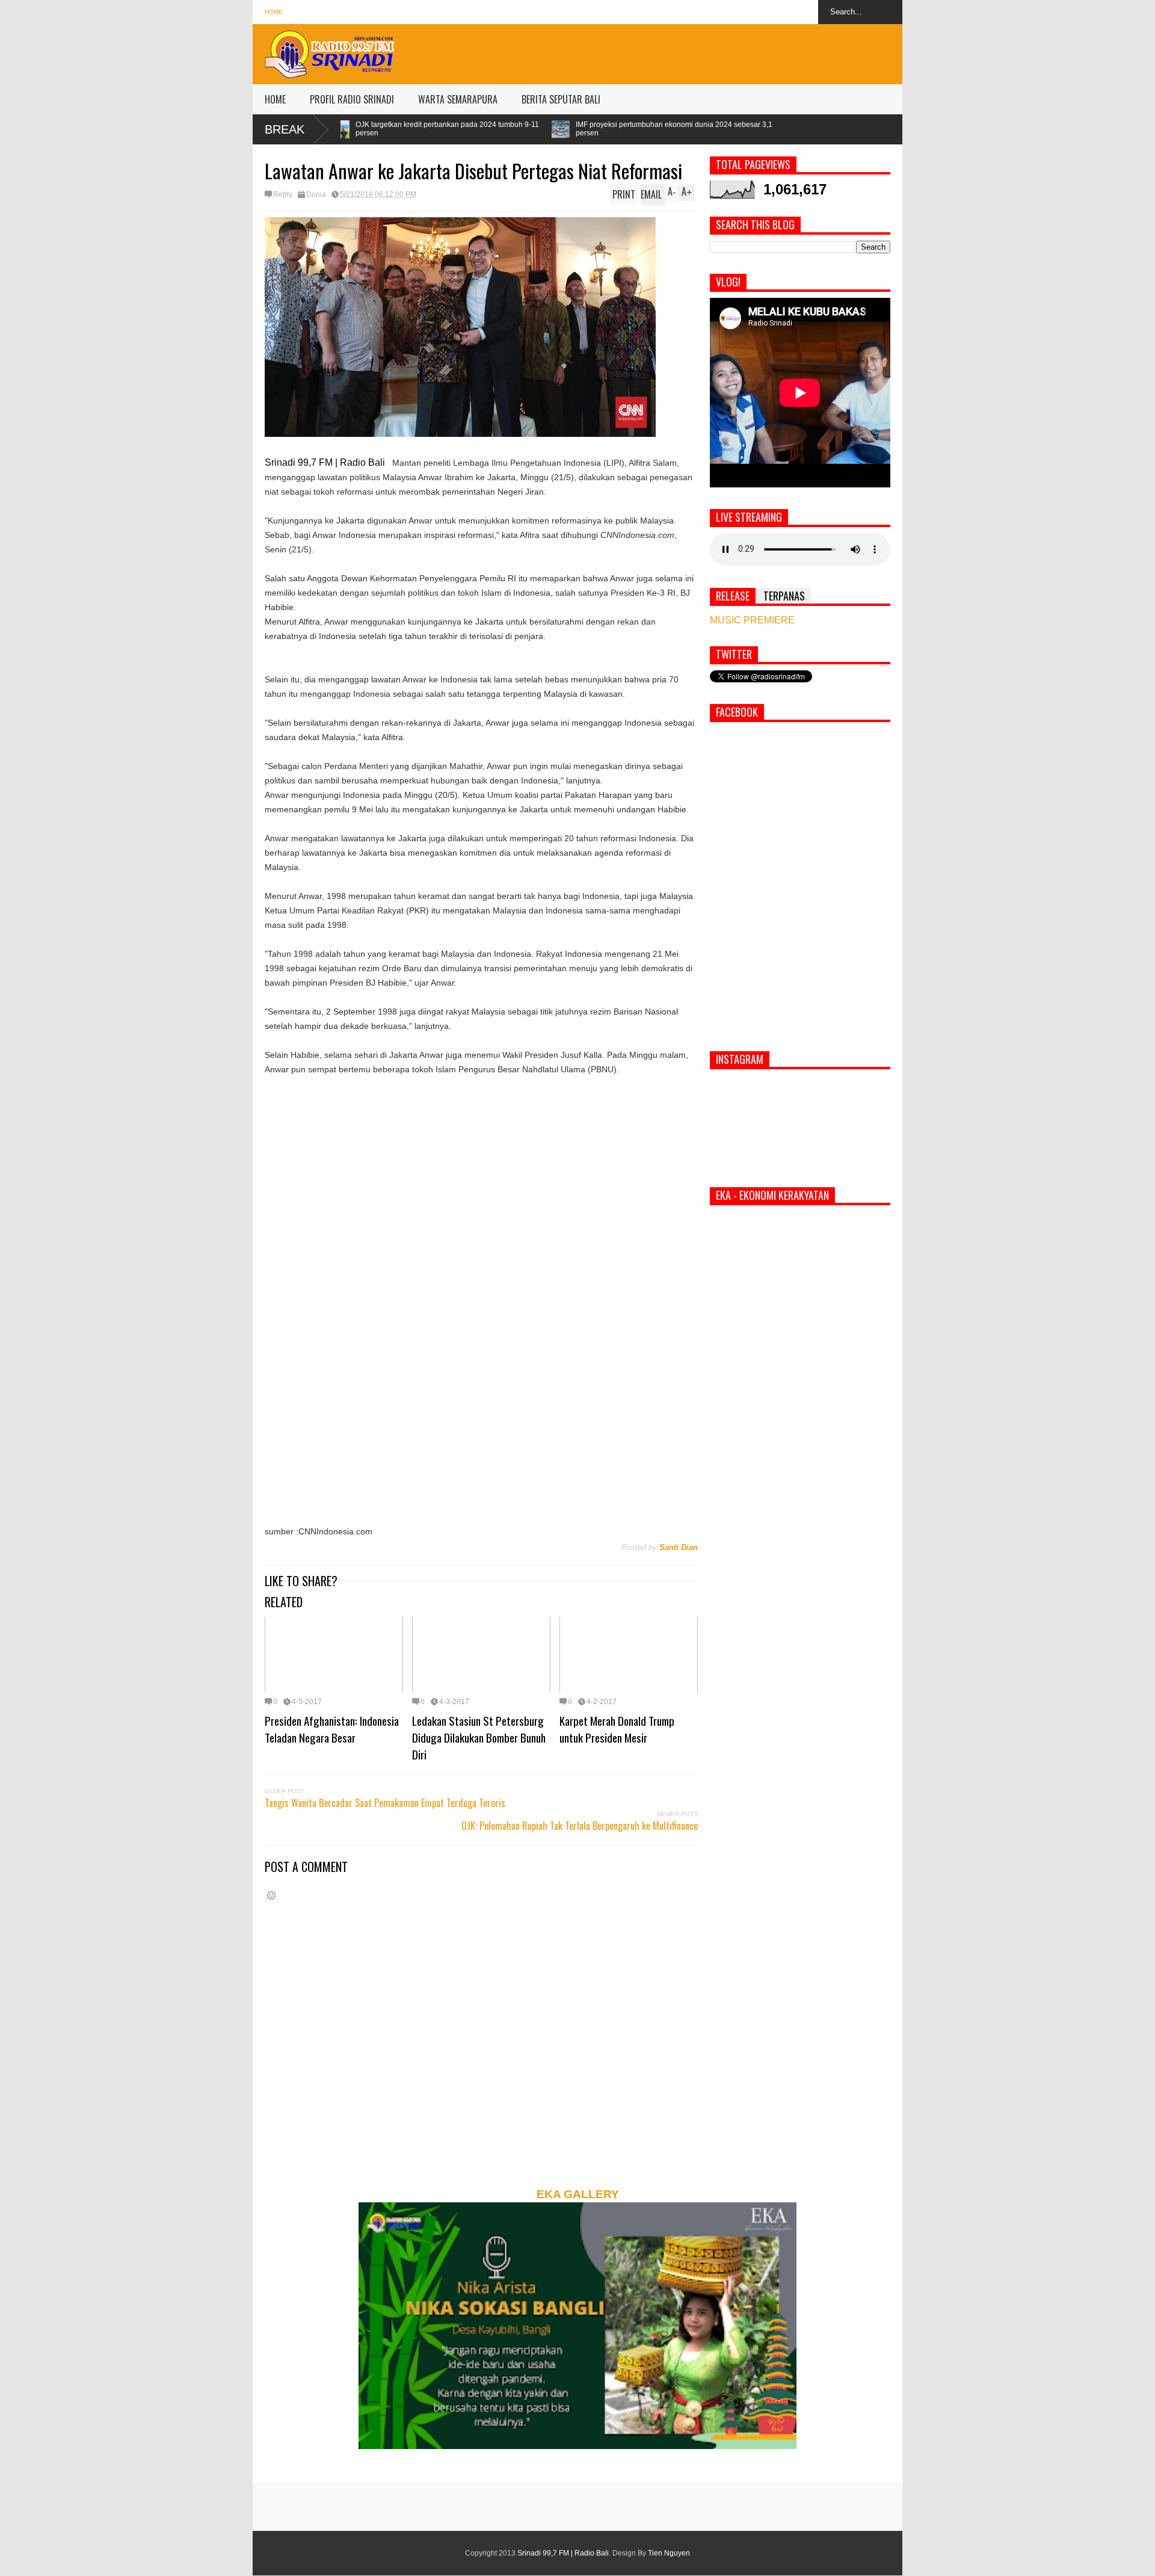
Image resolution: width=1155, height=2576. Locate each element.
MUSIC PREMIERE (752, 620)
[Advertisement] (683, 51)
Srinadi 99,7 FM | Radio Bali (563, 2553)
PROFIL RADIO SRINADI (352, 99)
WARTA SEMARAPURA (458, 99)
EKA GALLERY (578, 2194)
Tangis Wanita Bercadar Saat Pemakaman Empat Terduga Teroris (385, 1803)
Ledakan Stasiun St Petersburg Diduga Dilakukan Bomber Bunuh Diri (479, 1737)
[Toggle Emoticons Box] (271, 1895)
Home (274, 12)
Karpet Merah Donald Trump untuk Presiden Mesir (617, 1729)
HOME (275, 99)
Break (285, 129)
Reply (283, 194)
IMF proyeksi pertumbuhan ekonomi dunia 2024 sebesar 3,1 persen (499, 129)
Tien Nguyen (669, 2553)
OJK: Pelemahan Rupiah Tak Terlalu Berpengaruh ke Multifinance (580, 1826)
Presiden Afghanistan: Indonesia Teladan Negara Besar (332, 1729)
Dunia (316, 194)
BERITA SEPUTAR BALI (561, 99)
